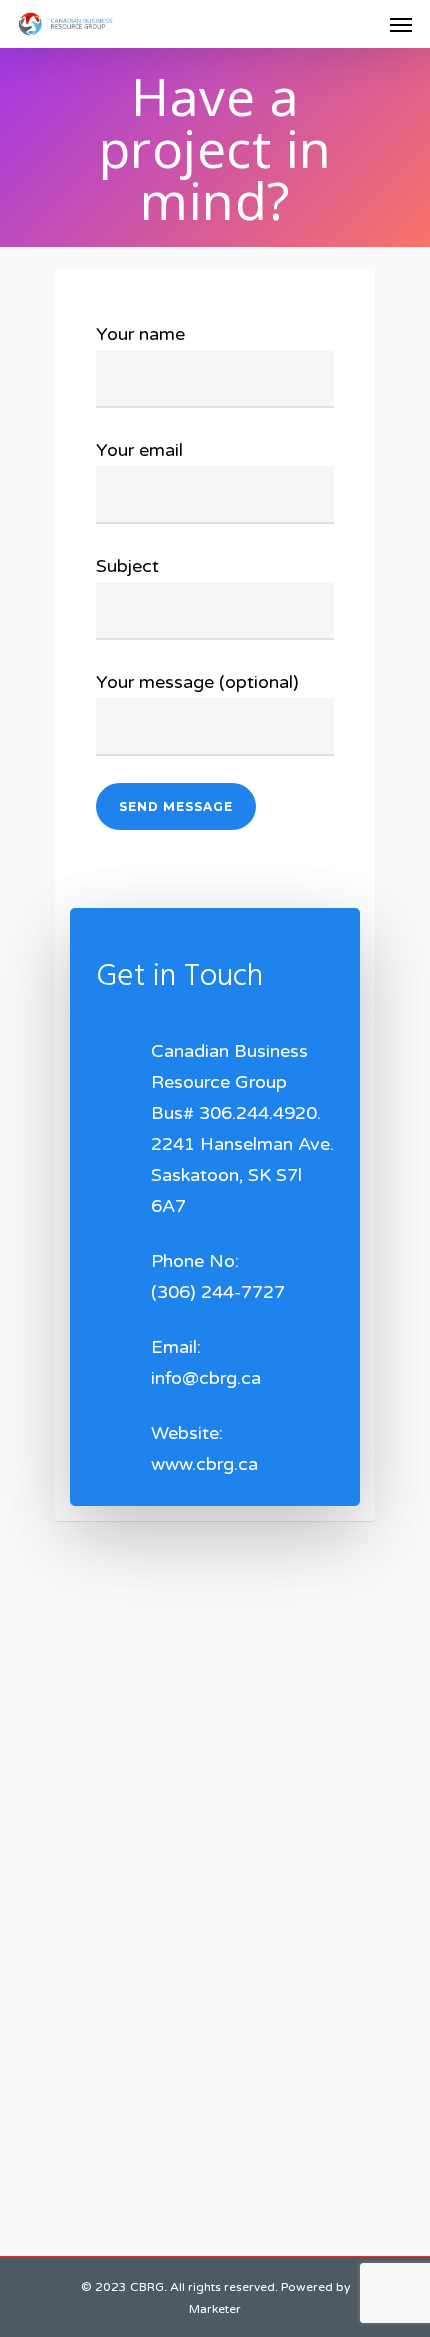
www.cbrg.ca (204, 1464)
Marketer (215, 2309)
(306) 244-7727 (218, 1292)
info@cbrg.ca (206, 1378)
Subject (127, 566)
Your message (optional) (197, 682)
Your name (140, 334)
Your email (139, 450)
